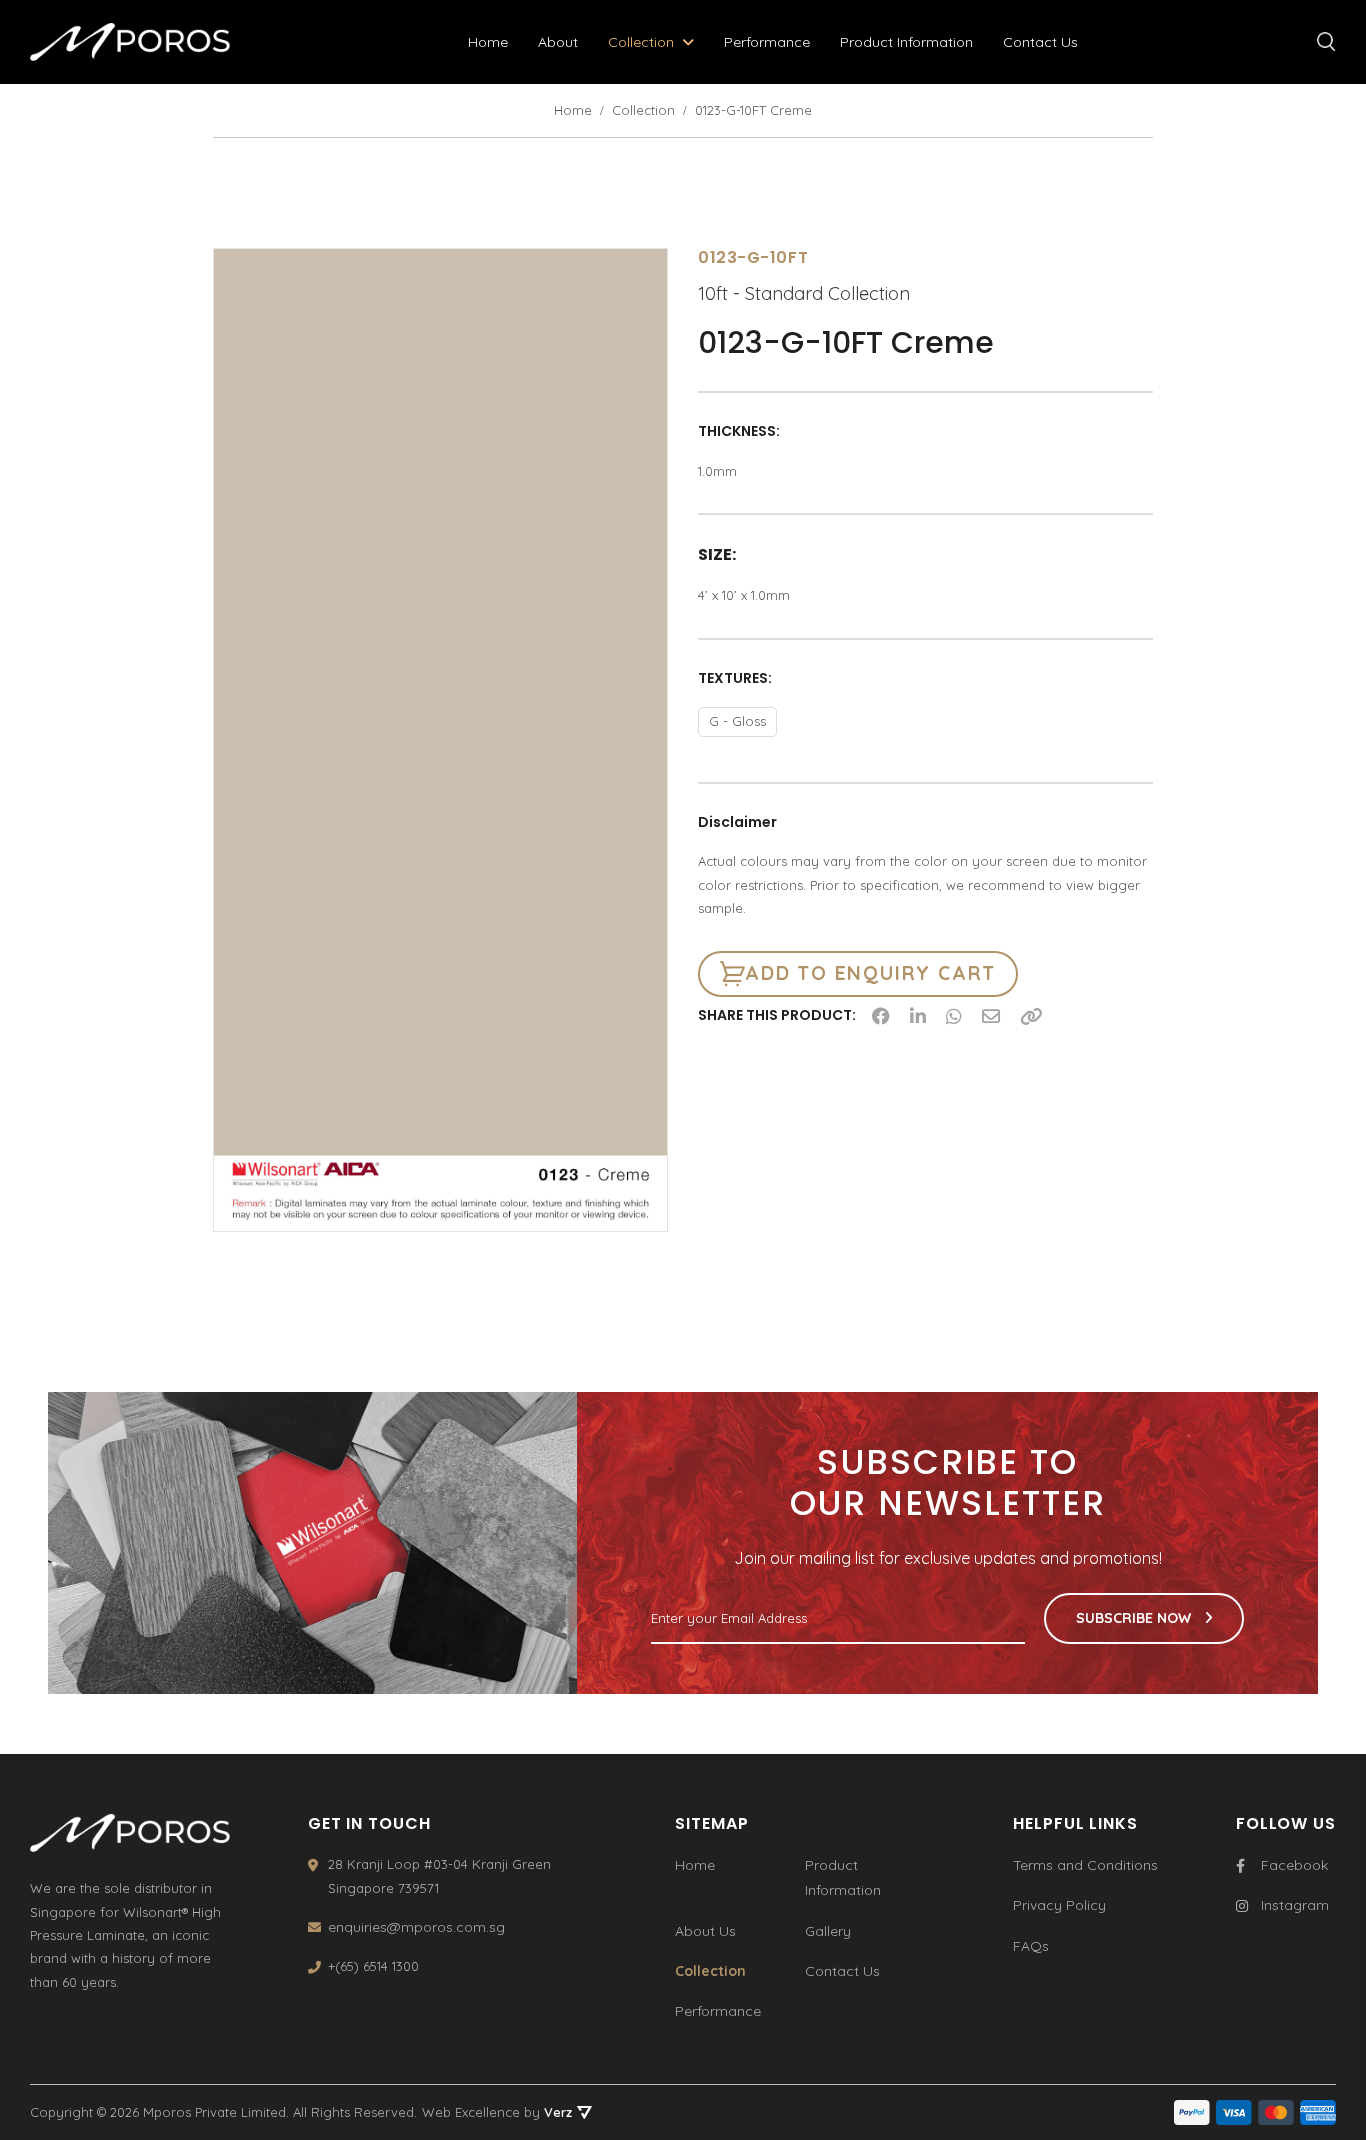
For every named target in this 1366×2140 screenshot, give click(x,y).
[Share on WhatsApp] (954, 1016)
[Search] (1326, 42)
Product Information (906, 42)
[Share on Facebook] (881, 1016)
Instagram (1295, 1905)
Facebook (1294, 1865)
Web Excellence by (497, 2112)
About (558, 42)
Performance (767, 42)
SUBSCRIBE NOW (1135, 1618)
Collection (641, 42)
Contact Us (1040, 42)
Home (488, 42)
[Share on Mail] (991, 1016)
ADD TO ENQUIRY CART (870, 973)
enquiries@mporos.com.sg (416, 1927)
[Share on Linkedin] (918, 1016)
